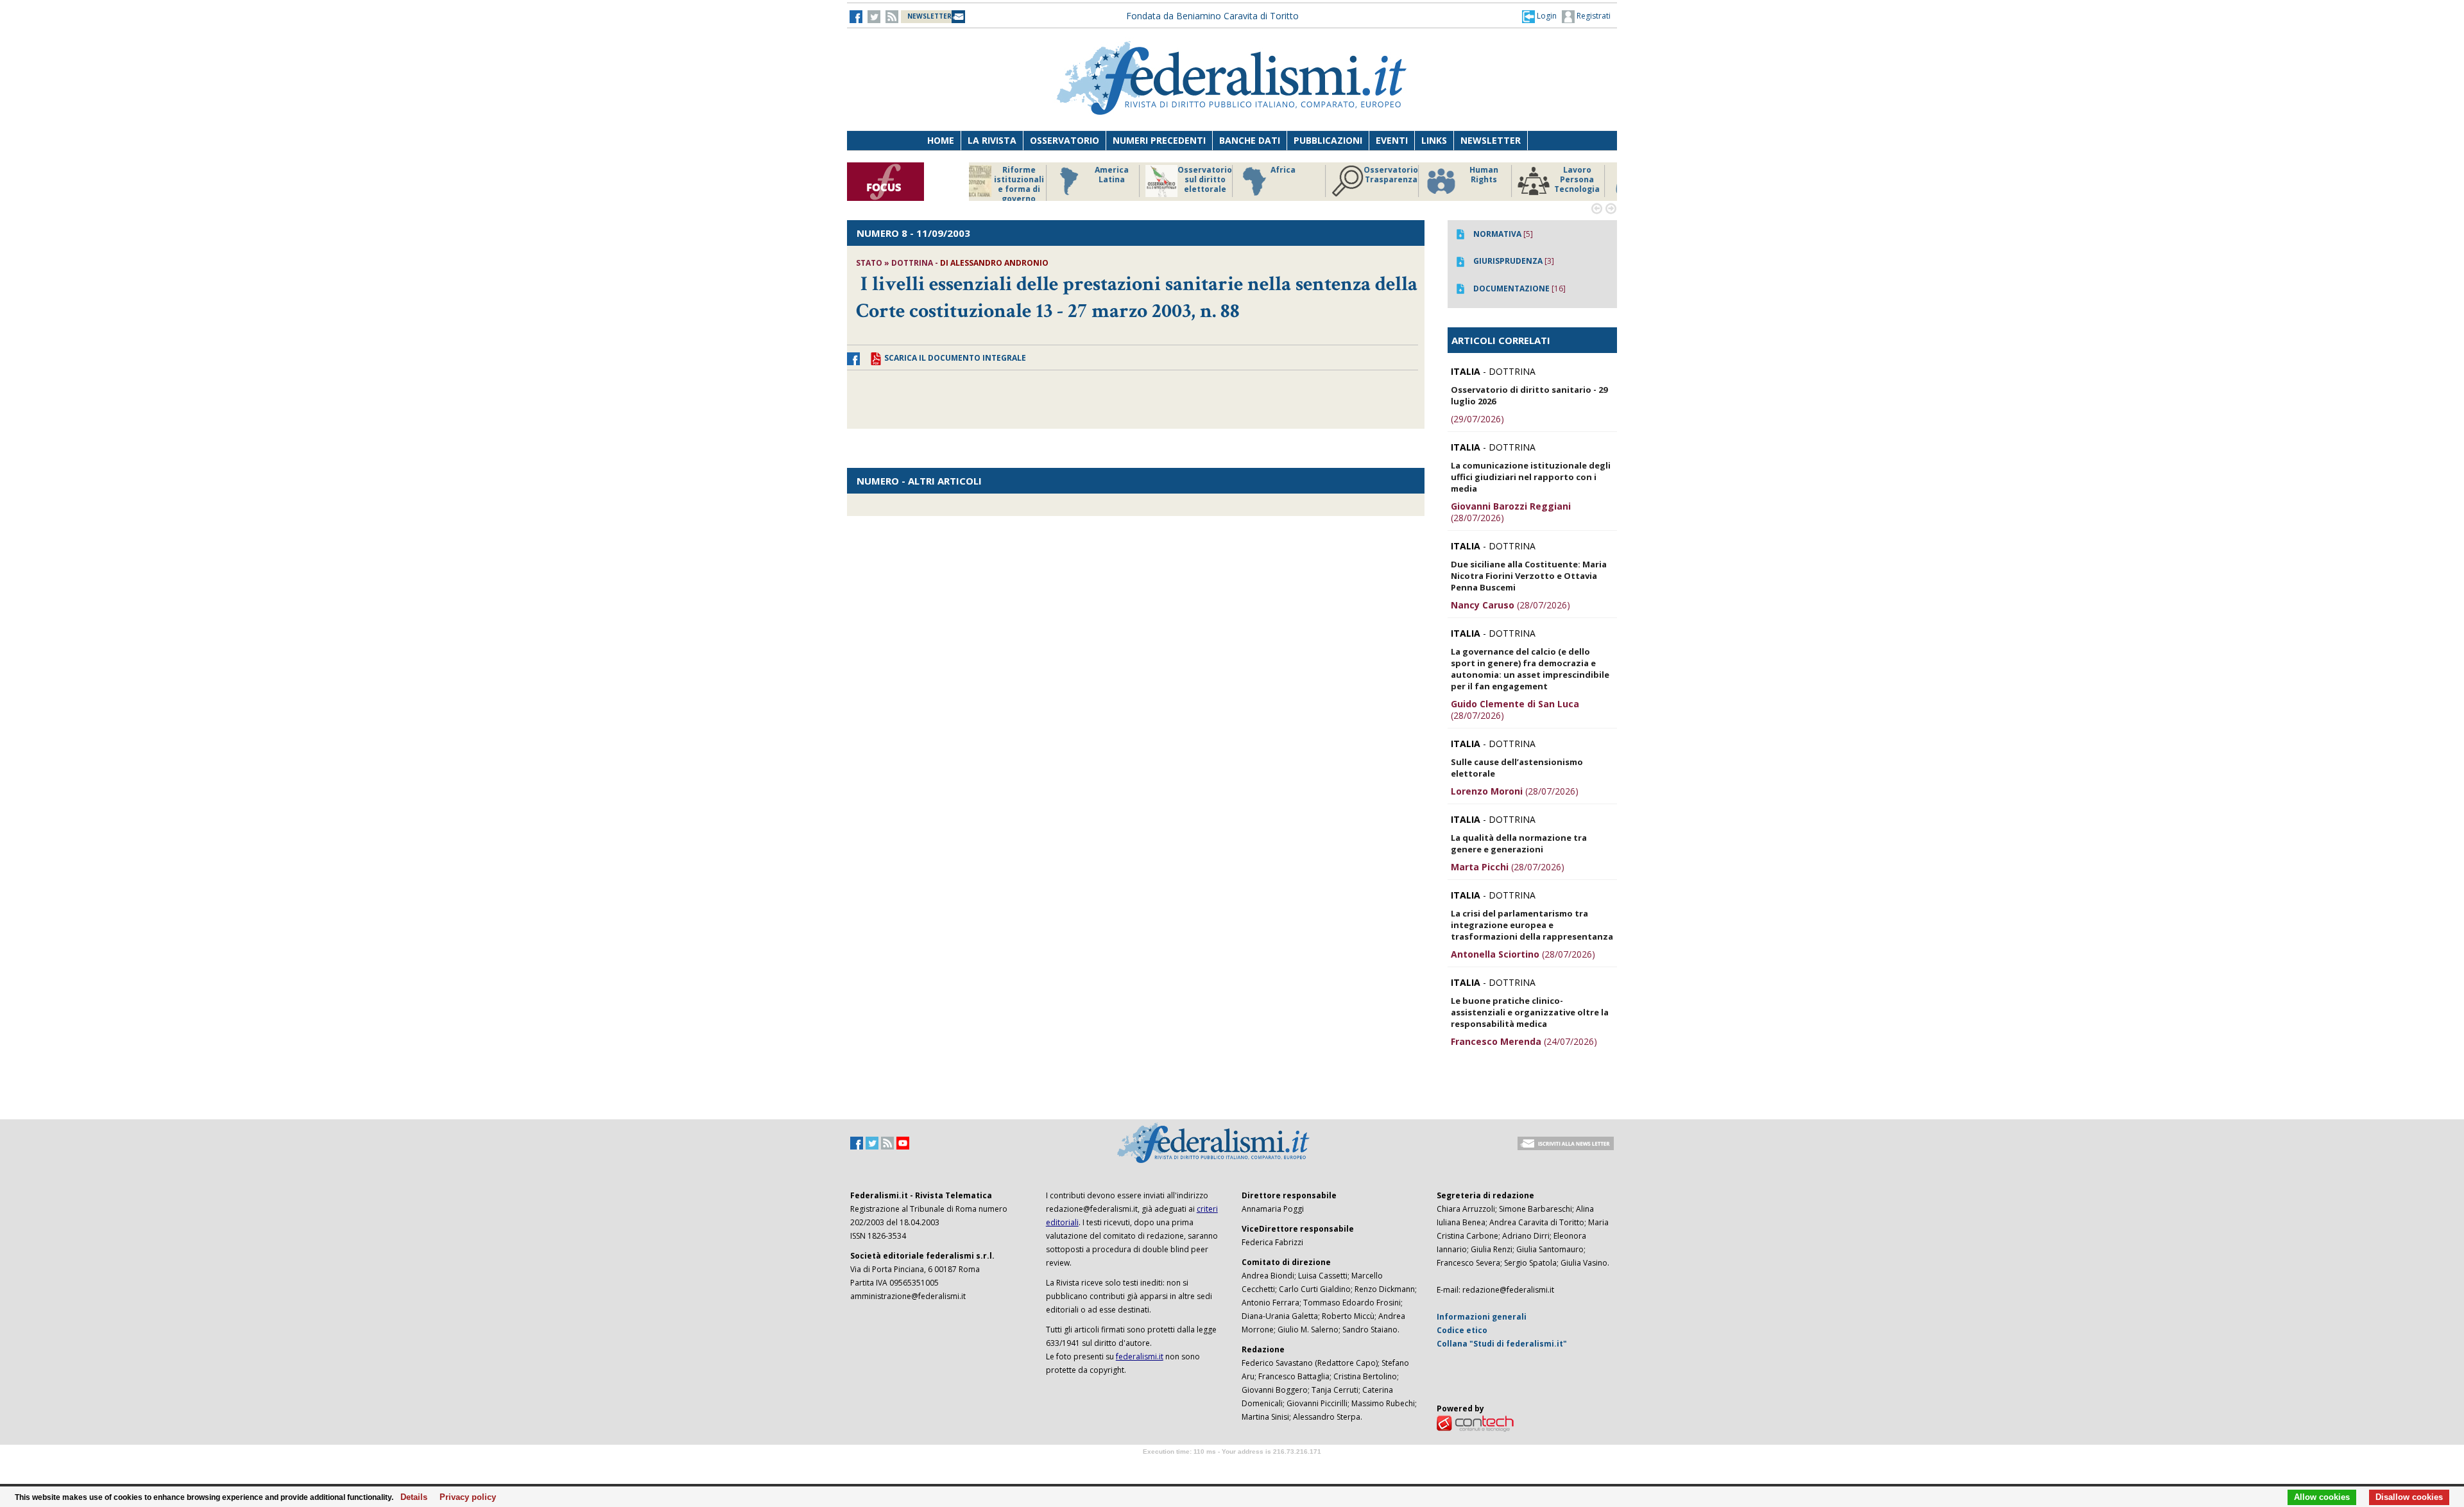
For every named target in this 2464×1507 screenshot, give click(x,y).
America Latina (1030, 175)
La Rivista (992, 140)
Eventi (1392, 140)
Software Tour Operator (1232, 1466)
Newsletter (1491, 140)
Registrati (1593, 16)
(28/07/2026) (1511, 512)
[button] (1539, 16)
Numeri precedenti (1159, 140)
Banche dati (1250, 140)
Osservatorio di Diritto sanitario (1588, 180)
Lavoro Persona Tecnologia (1495, 180)
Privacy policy (464, 1497)
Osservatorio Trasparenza (1309, 175)
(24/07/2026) (1524, 1041)
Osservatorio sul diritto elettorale (1123, 180)
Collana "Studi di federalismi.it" (1502, 1344)
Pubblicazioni (1328, 140)
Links (1434, 140)
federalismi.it (1140, 1356)
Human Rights (1402, 175)
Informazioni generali (1482, 1317)
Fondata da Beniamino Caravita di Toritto (1212, 16)
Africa (1201, 170)
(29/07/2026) (1477, 419)
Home (941, 140)
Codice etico (1462, 1330)
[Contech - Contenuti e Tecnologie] (1475, 1423)
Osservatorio (1065, 140)
